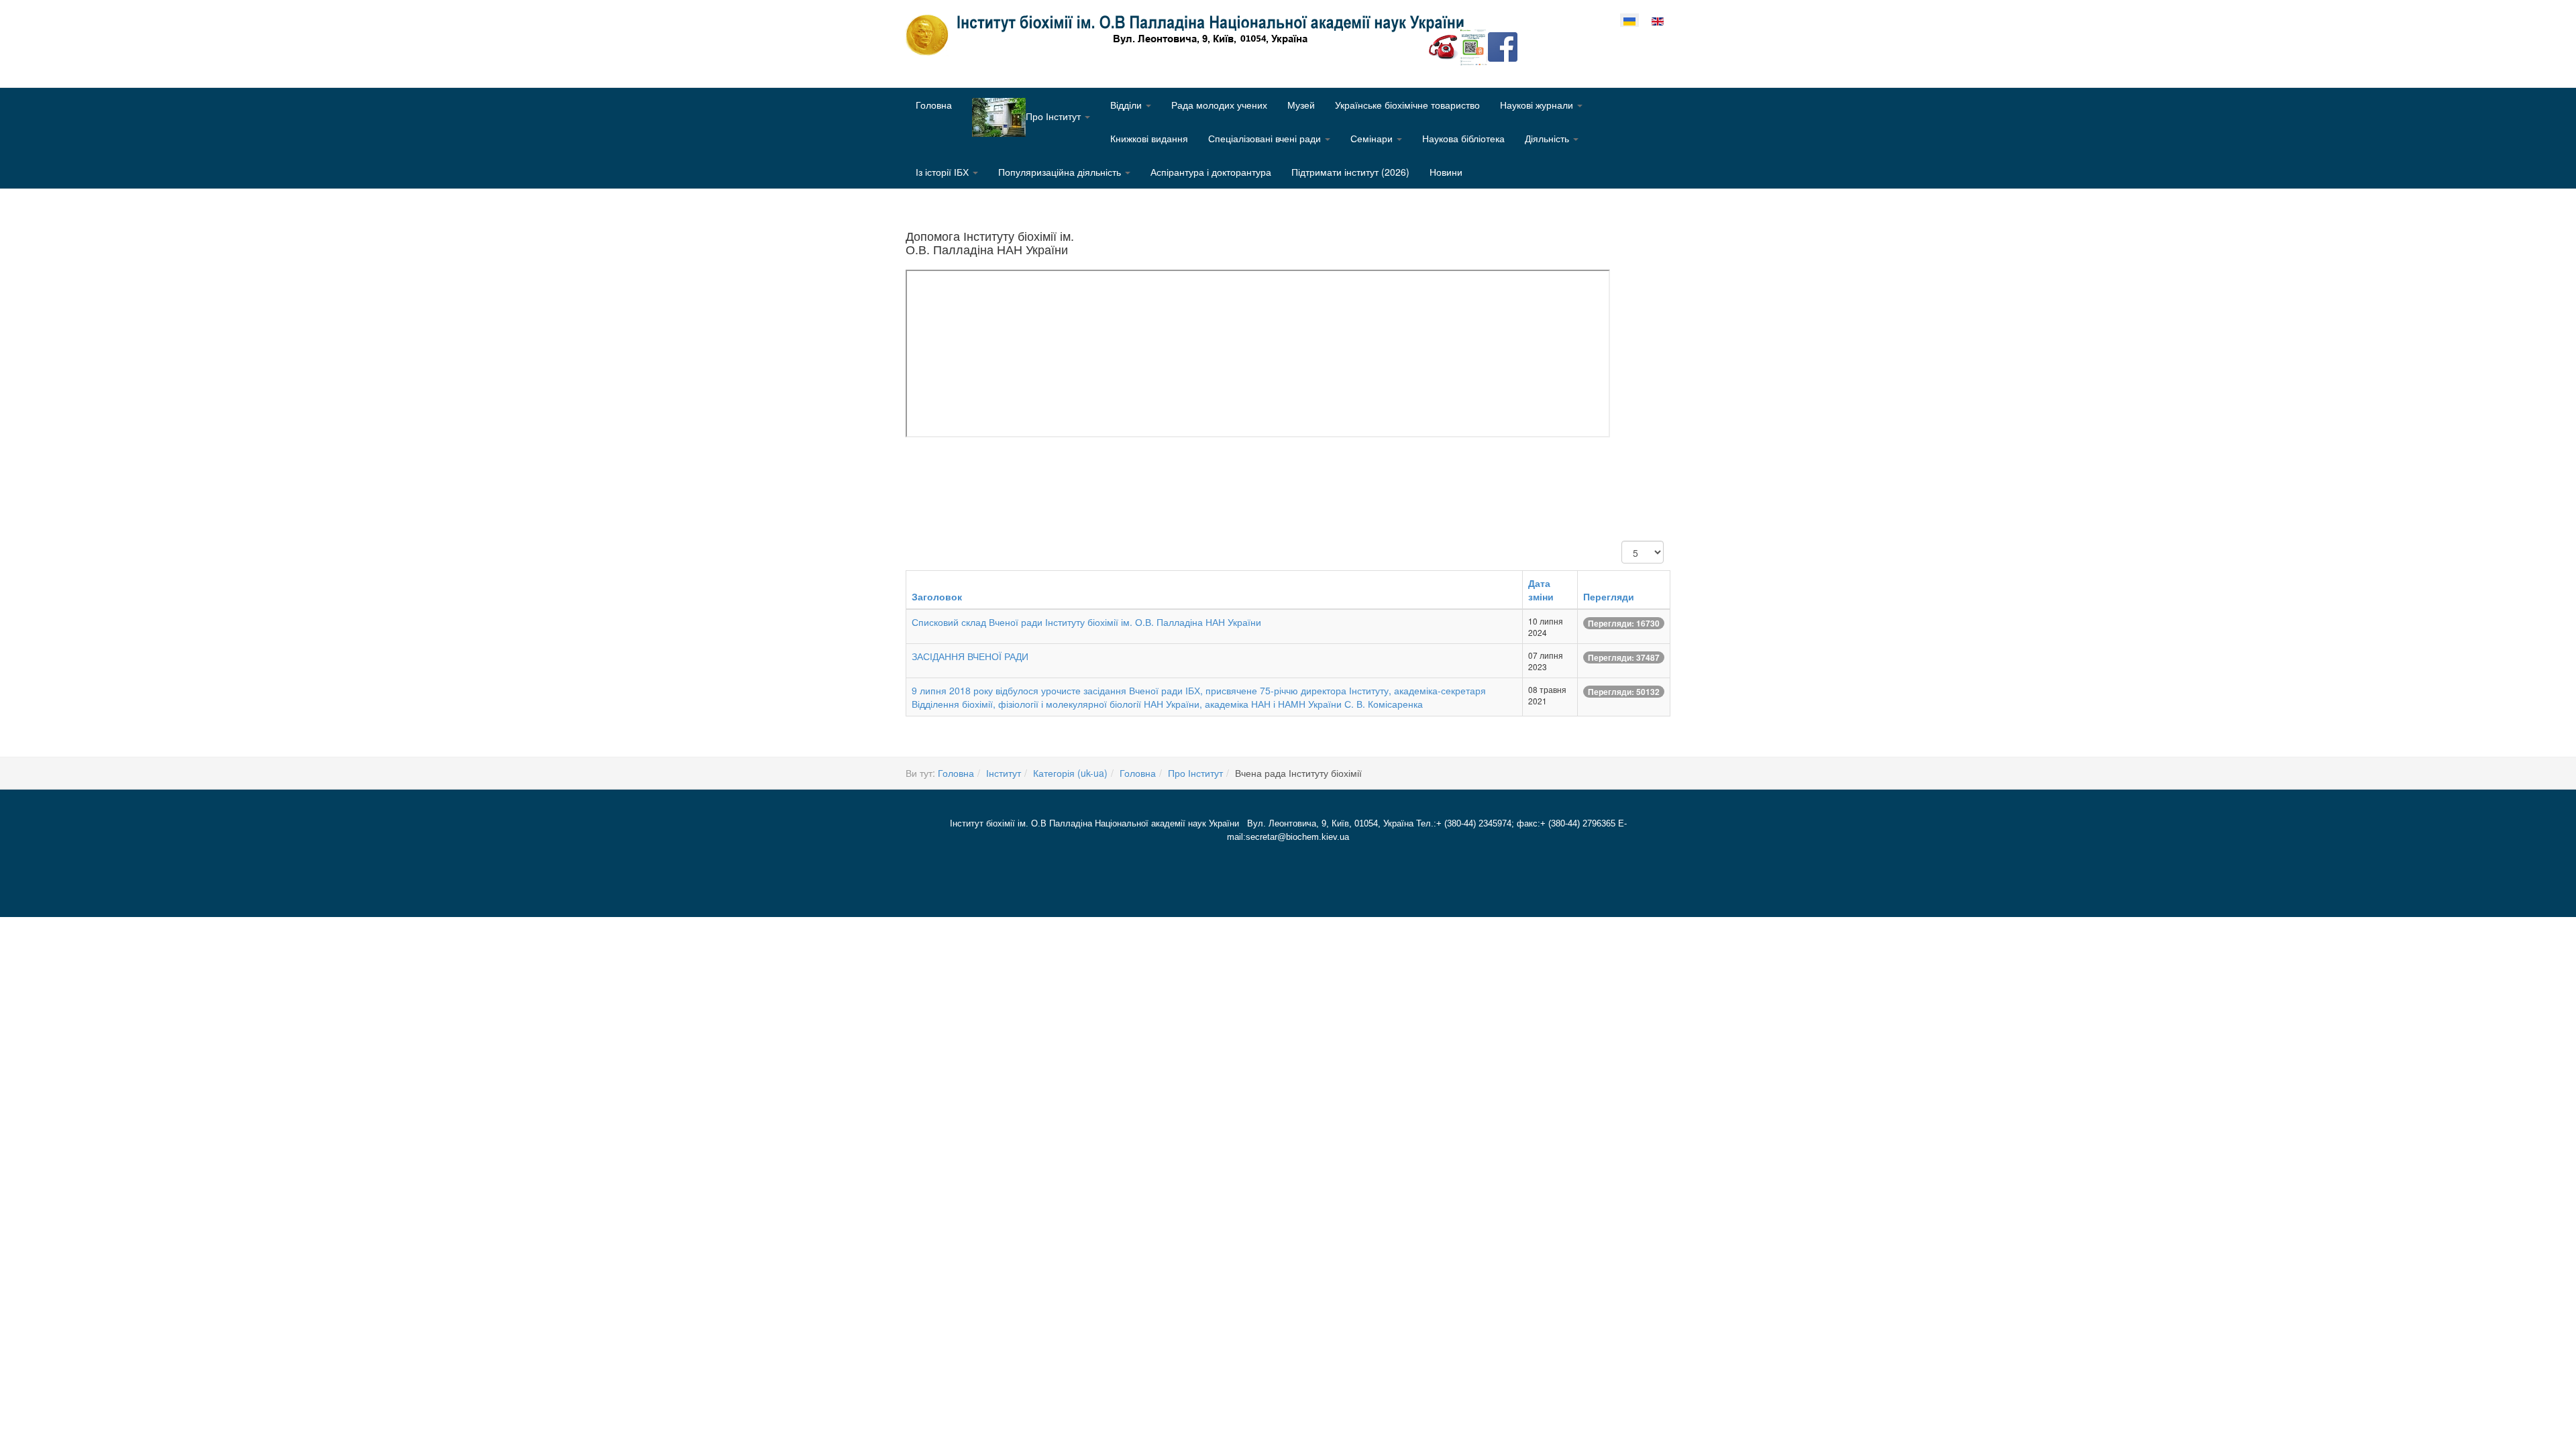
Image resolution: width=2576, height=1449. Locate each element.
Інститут (1004, 773)
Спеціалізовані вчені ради (1266, 138)
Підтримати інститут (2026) (1350, 172)
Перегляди (1609, 596)
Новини (1446, 172)
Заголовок (937, 596)
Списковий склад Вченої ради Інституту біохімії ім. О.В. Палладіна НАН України (1086, 622)
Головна (934, 105)
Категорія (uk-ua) (1070, 773)
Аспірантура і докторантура (1211, 172)
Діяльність (1548, 138)
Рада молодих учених (1219, 105)
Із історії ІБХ (944, 172)
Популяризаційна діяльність (1061, 172)
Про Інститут (1195, 773)
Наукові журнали (1538, 105)
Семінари (1373, 138)
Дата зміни (1541, 590)
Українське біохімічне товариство (1407, 105)
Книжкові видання (1149, 138)
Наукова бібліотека (1463, 138)
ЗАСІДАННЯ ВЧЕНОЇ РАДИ (970, 656)
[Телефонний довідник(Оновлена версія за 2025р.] (1444, 46)
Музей (1301, 105)
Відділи (1127, 105)
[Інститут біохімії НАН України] (1190, 35)
